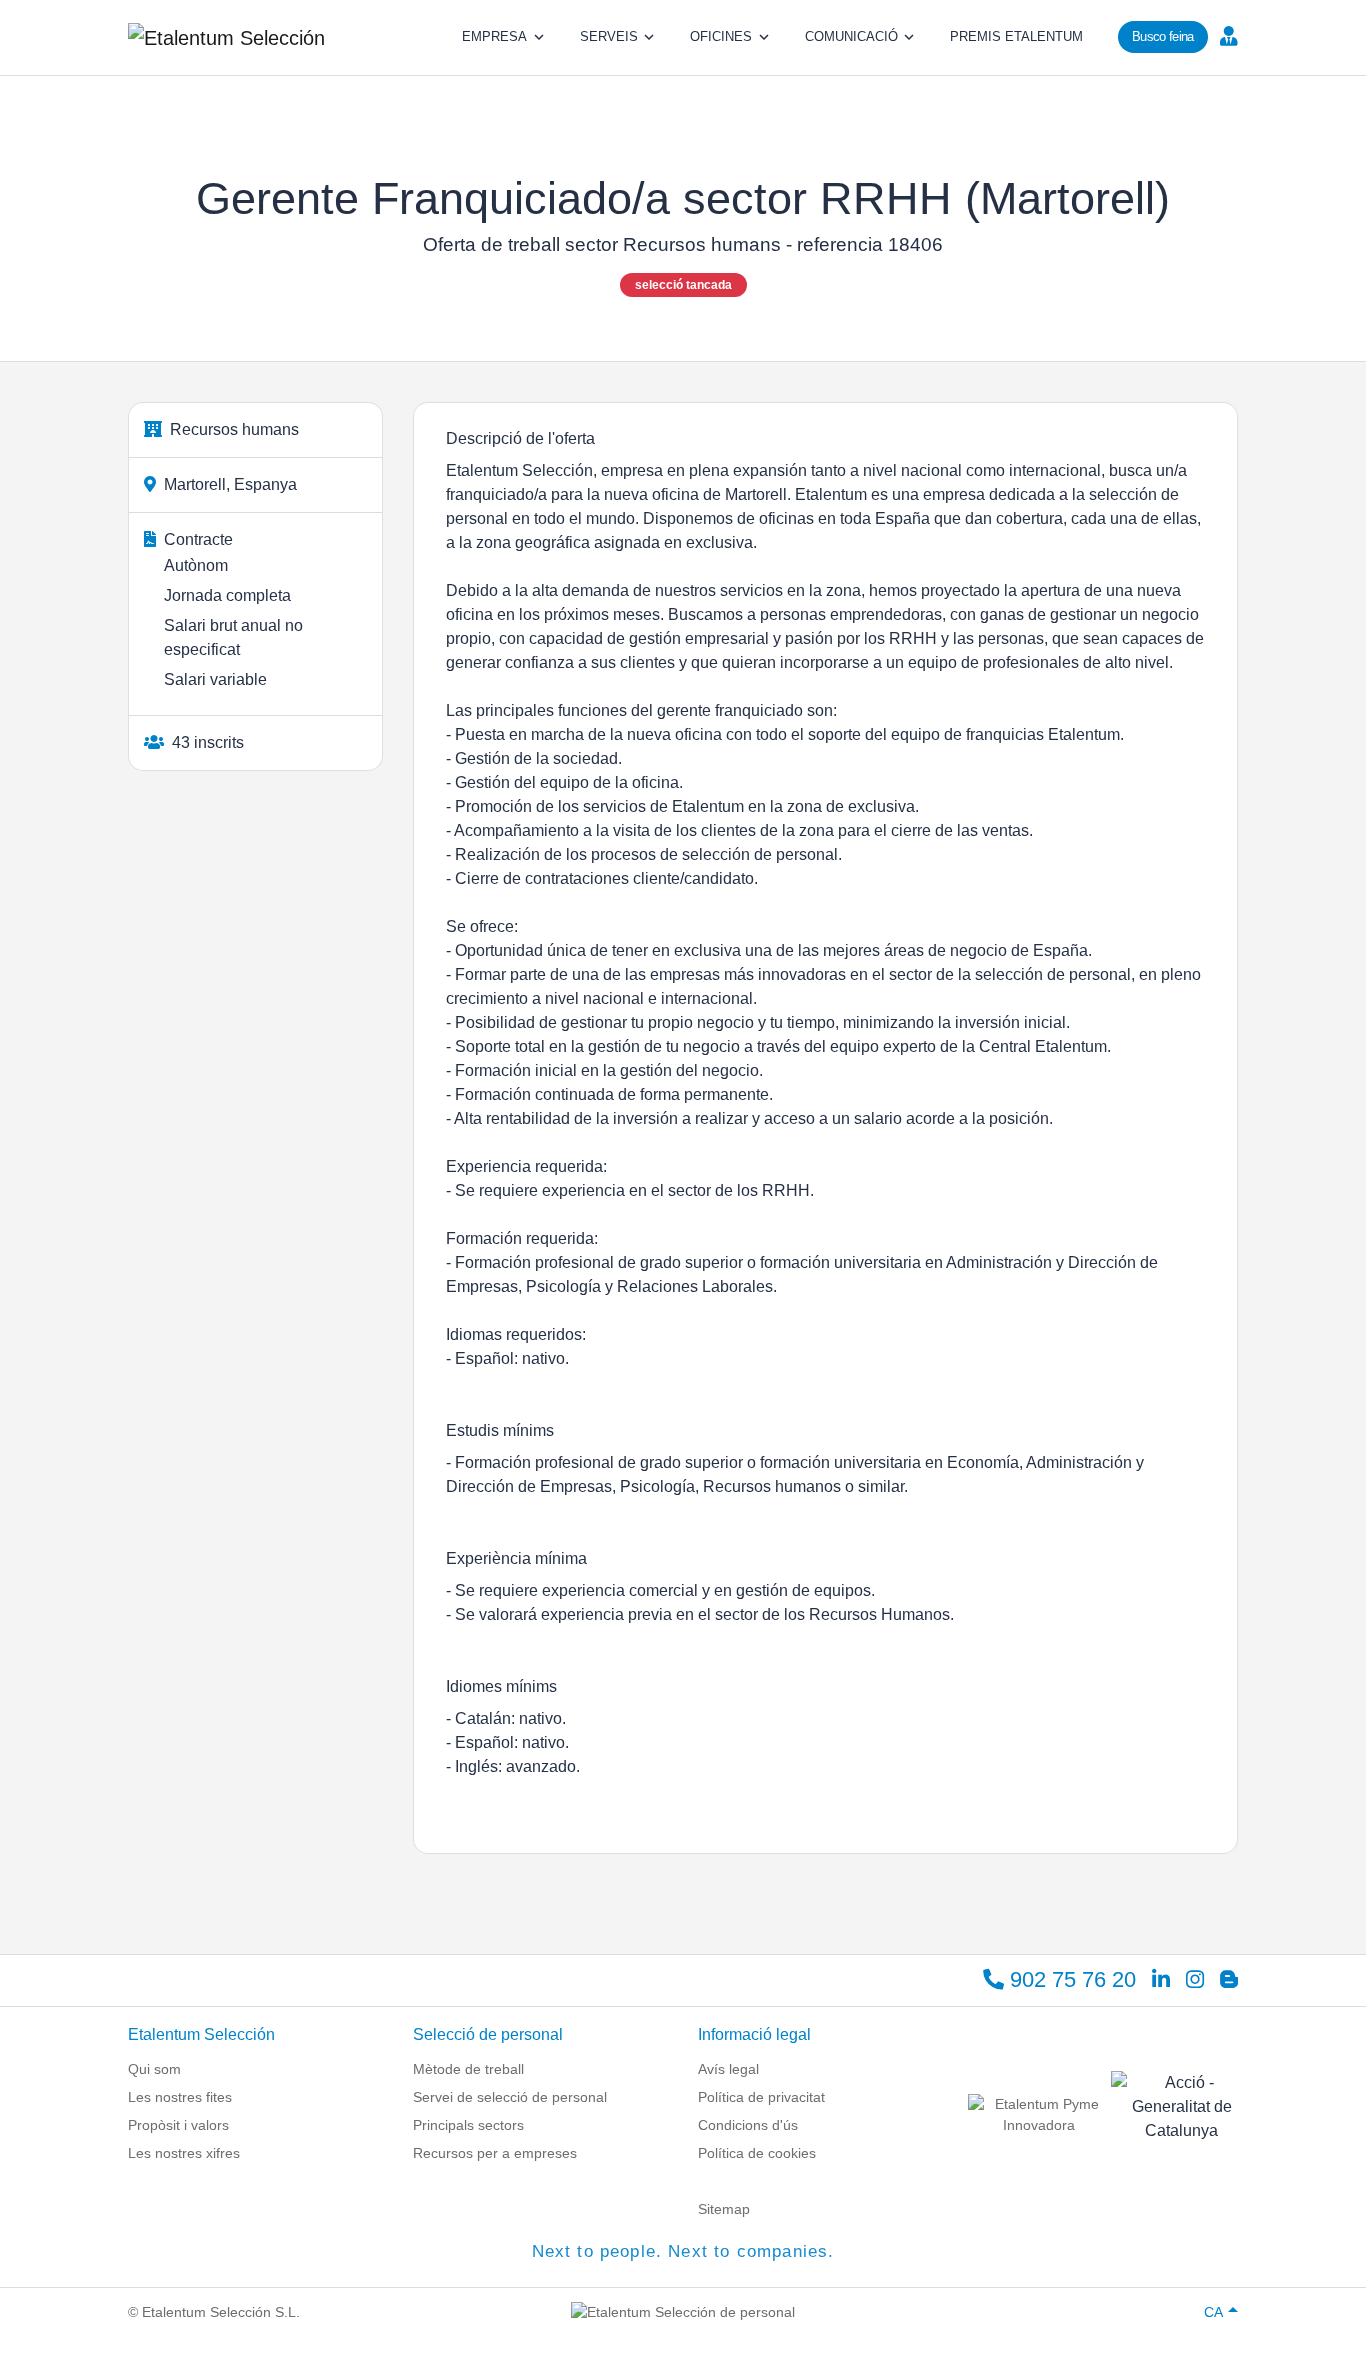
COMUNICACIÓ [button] (851, 36)
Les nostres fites (180, 2097)
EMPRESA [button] (494, 36)
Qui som (154, 2069)
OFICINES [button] (721, 36)
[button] (1226, 35)
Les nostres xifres (184, 2153)
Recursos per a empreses (495, 2153)
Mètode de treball (468, 2069)
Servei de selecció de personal (510, 2097)
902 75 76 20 (1070, 1979)
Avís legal (728, 2069)
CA (1213, 2312)
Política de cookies (757, 2153)
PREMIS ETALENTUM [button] (1016, 36)
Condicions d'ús (748, 2125)
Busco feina (1163, 36)
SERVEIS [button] (609, 36)
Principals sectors (468, 2125)
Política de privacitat (761, 2097)
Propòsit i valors (178, 2125)
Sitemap (724, 2209)
